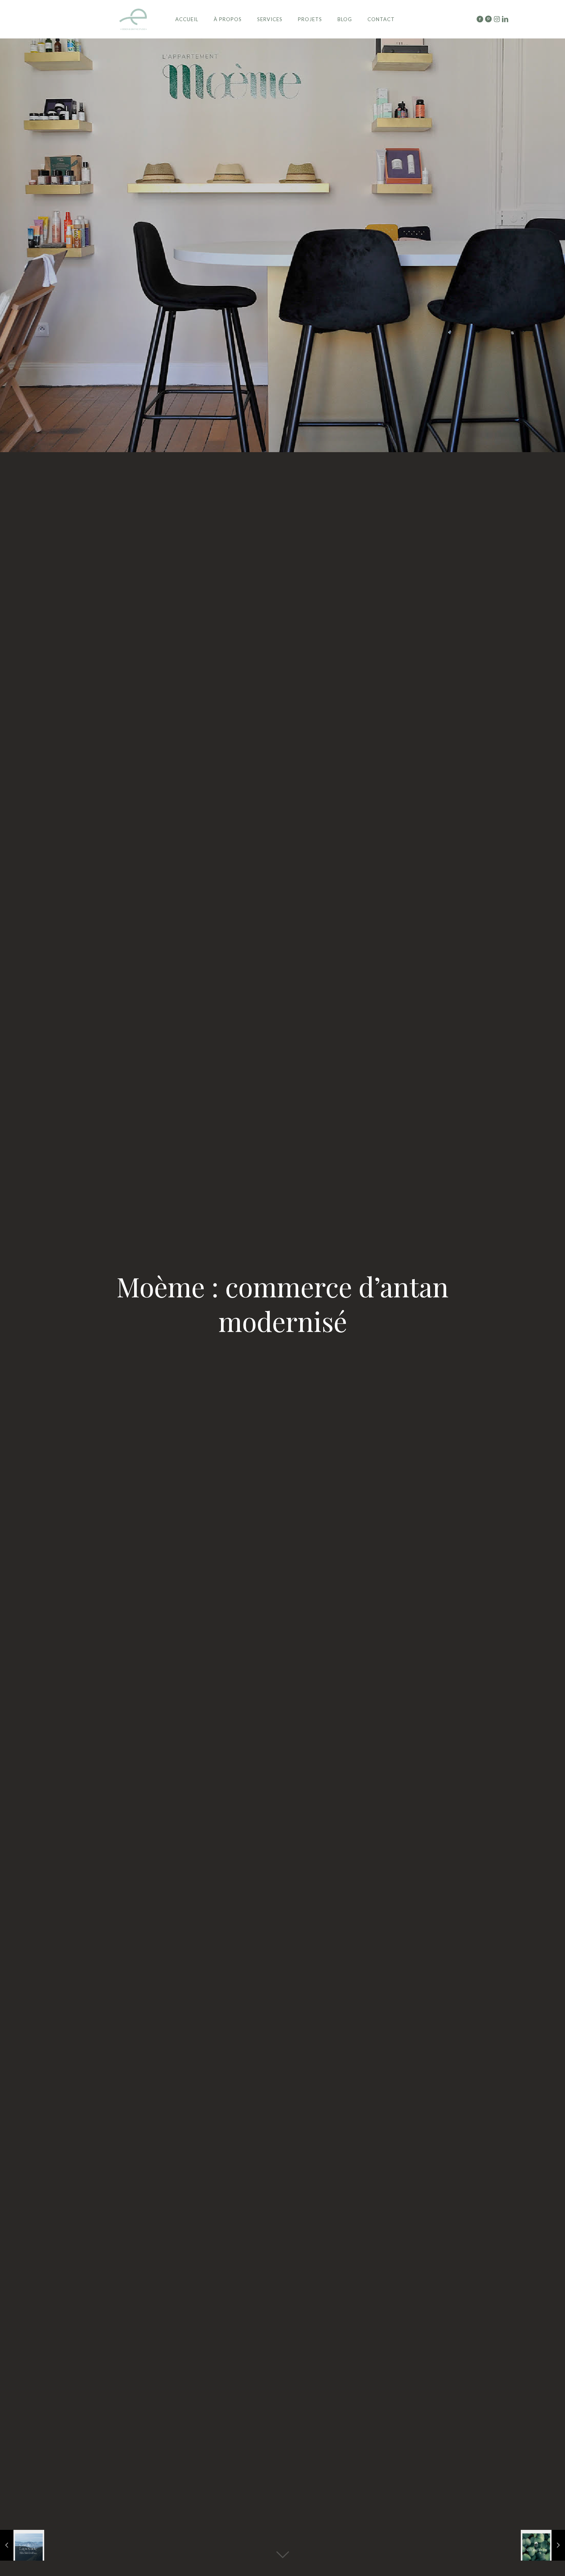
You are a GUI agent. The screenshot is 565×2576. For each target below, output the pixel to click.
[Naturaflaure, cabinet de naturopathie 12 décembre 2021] (543, 2545)
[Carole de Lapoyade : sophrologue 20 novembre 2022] (22, 2545)
